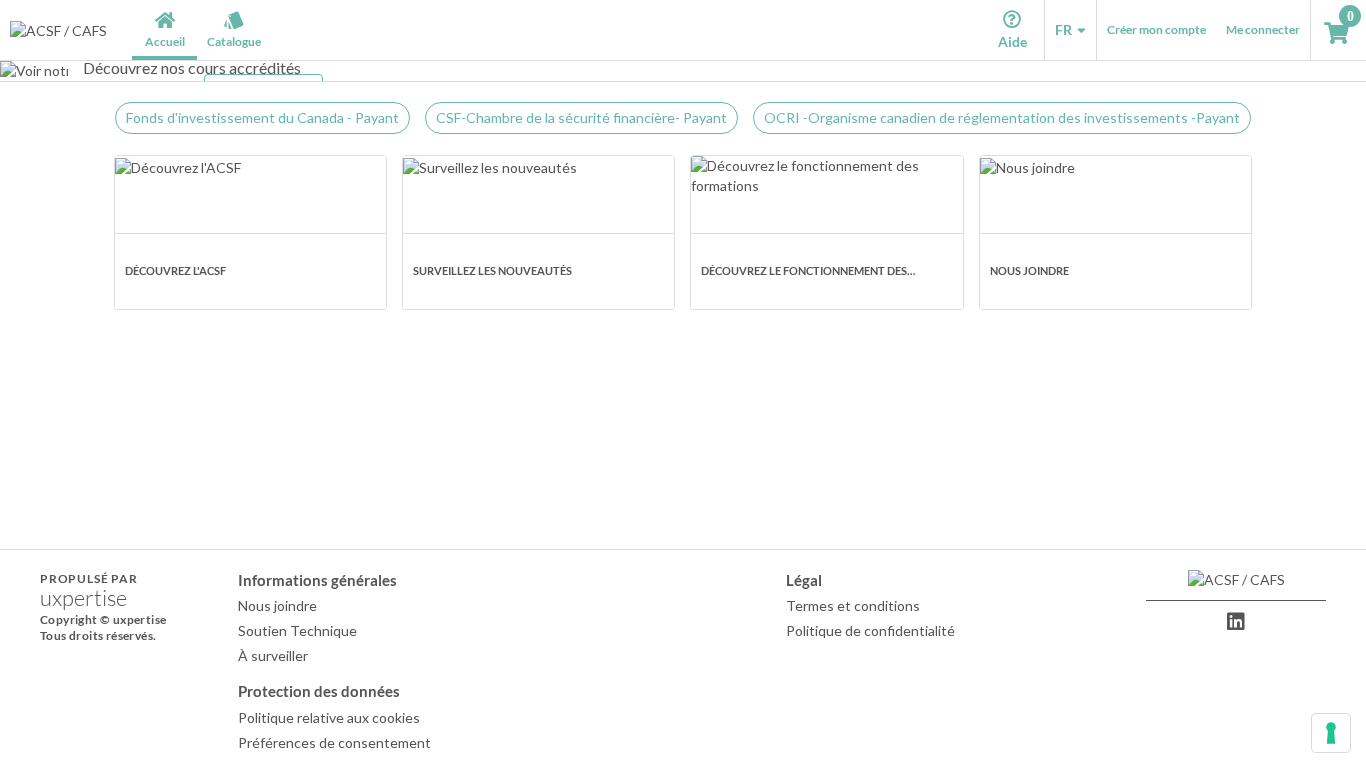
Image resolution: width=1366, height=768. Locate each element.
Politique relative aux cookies (329, 717)
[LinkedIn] (1236, 622)
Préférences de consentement (334, 742)
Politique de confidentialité (870, 630)
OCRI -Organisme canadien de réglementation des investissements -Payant (1002, 117)
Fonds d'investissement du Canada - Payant (262, 117)
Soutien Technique (297, 630)
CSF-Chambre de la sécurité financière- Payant (581, 117)
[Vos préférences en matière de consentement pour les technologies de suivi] (1331, 733)
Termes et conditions (853, 605)
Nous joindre (277, 605)
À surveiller (273, 655)
